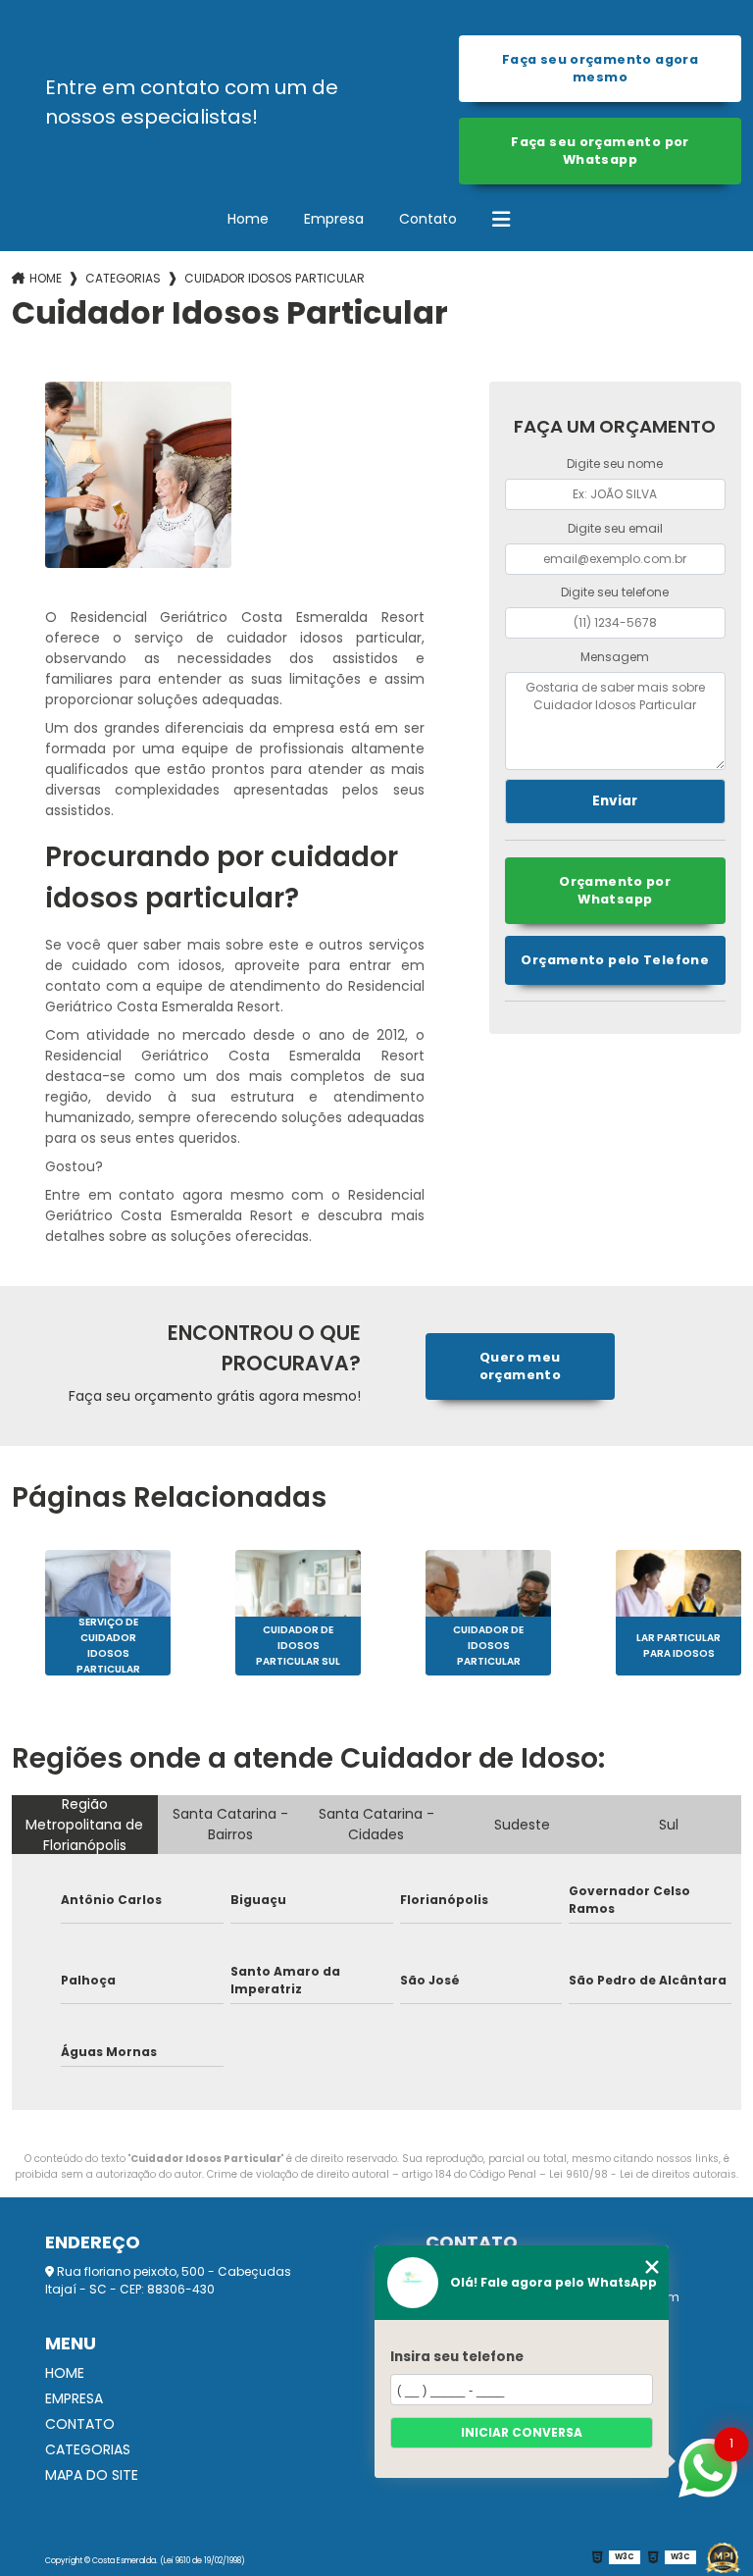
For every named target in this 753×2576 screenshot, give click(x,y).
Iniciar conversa (522, 2432)
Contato (428, 219)
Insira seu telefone (457, 2357)
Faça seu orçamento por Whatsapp (600, 151)
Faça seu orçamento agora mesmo (600, 68)
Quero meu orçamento (520, 1366)
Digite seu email (615, 528)
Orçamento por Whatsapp (615, 890)
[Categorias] (501, 220)
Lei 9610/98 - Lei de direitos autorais (643, 2174)
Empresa (334, 219)
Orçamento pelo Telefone (615, 960)
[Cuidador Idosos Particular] (138, 475)
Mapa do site (92, 2475)
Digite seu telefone (615, 592)
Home (248, 219)
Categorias (123, 278)
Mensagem (615, 657)
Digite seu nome (615, 464)
